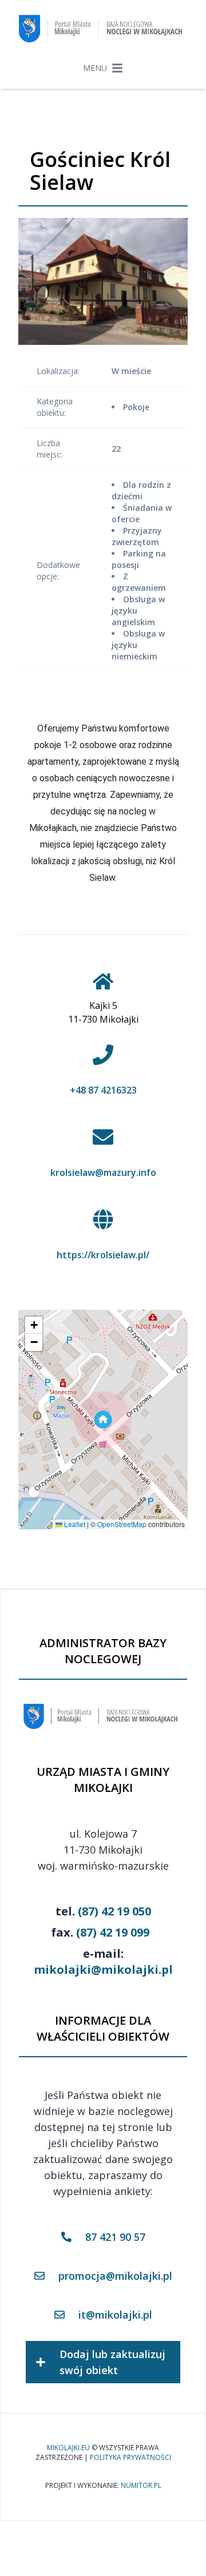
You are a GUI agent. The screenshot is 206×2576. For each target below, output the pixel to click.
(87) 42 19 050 (114, 1911)
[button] (103, 1420)
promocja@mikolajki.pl (115, 2276)
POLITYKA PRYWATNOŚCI (130, 2458)
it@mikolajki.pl (115, 2315)
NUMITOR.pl (141, 2486)
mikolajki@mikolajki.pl (103, 1969)
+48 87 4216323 (103, 1090)
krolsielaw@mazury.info (103, 1172)
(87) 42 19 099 (113, 1932)
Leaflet (74, 1524)
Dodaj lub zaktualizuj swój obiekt (112, 2362)
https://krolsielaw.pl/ (103, 1255)
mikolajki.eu (68, 2448)
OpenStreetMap (122, 1524)
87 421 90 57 (115, 2237)
